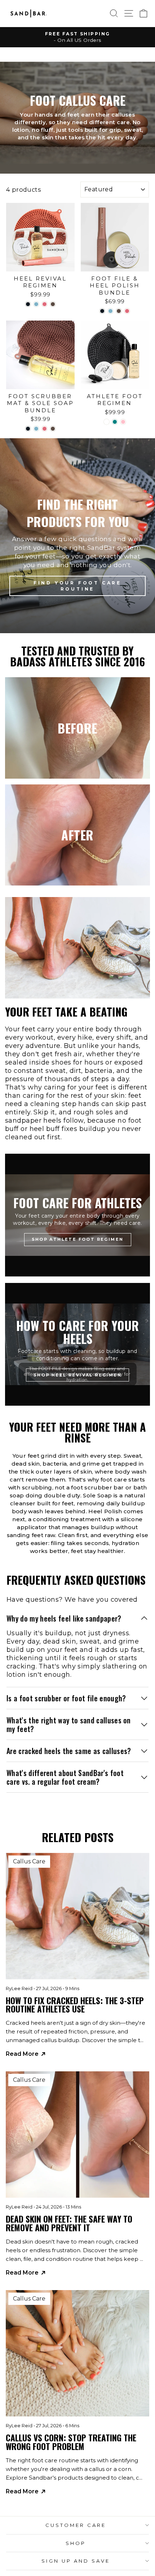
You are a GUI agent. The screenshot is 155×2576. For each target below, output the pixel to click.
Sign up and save (76, 2561)
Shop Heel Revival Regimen (77, 1375)
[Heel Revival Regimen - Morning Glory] (36, 304)
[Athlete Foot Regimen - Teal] (115, 422)
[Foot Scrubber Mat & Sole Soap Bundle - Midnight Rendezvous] (28, 429)
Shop (76, 2543)
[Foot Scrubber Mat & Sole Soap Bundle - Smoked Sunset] (53, 429)
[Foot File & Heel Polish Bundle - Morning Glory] (110, 311)
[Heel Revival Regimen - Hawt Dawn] (45, 304)
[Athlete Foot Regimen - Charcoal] (107, 422)
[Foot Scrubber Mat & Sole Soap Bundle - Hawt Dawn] (45, 429)
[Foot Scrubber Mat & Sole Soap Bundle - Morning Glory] (36, 429)
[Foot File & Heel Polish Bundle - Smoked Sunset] (119, 311)
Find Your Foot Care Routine (77, 586)
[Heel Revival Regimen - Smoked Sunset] (53, 304)
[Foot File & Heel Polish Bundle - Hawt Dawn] (127, 311)
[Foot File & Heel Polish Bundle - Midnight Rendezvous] (102, 311)
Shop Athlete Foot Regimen (78, 1239)
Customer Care (76, 2525)
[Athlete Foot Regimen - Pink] (123, 422)
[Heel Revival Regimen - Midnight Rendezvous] (28, 304)
